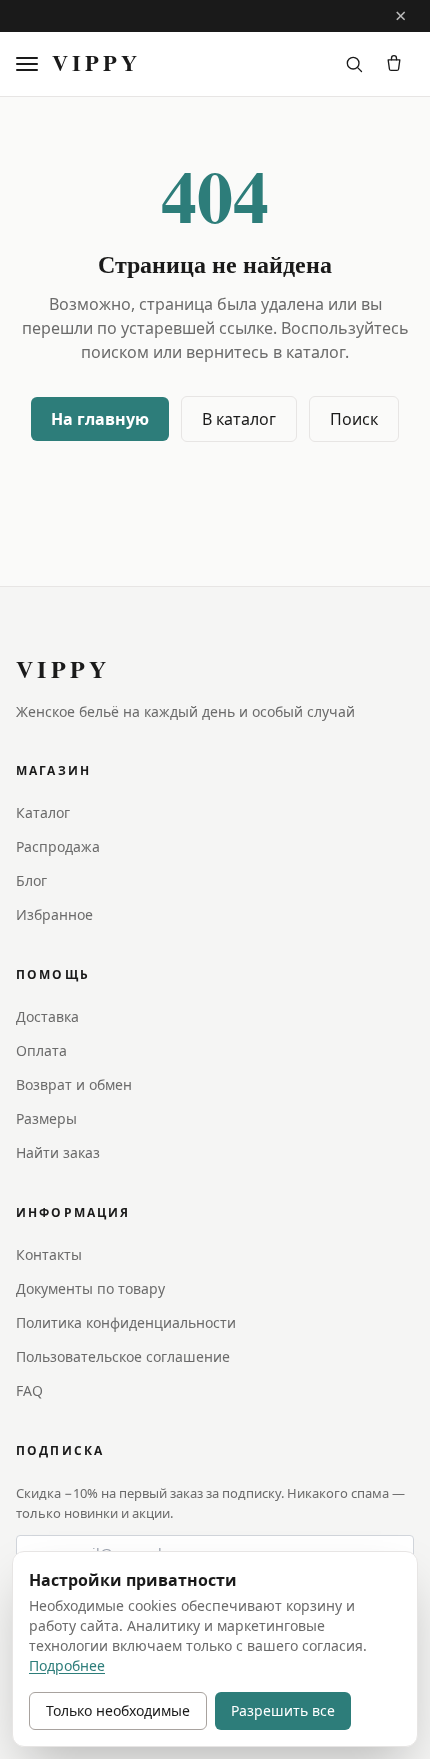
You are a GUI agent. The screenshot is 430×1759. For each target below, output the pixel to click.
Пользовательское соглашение (123, 1356)
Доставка (47, 1016)
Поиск (354, 419)
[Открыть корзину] (394, 64)
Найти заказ (58, 1152)
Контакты (49, 1254)
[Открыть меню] (30, 64)
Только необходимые (118, 1710)
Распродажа (58, 846)
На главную (100, 419)
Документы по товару (90, 1288)
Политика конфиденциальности (126, 1322)
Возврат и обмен (74, 1084)
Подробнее (67, 1665)
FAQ (29, 1390)
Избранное (54, 914)
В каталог (239, 419)
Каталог (43, 812)
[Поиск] (354, 64)
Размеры (46, 1118)
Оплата (41, 1050)
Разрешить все (283, 1710)
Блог (31, 880)
